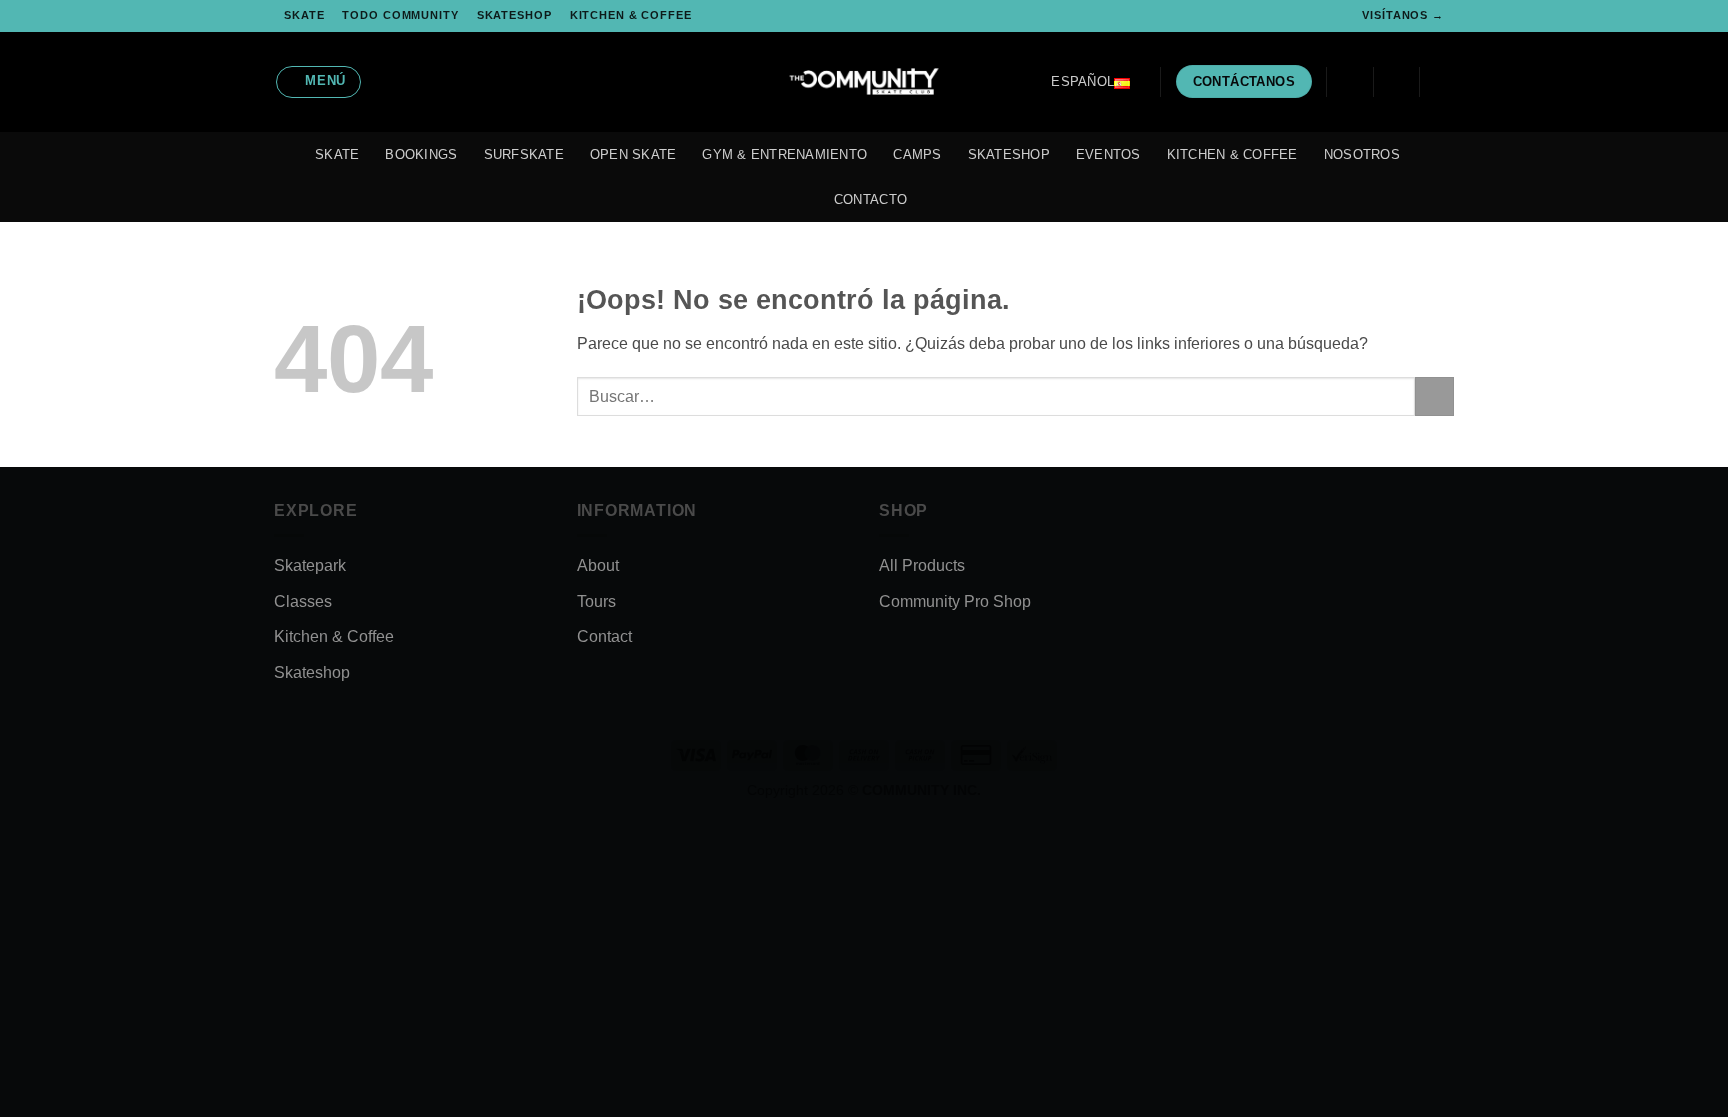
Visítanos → (1403, 15)
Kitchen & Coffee (631, 15)
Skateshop (514, 15)
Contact (604, 636)
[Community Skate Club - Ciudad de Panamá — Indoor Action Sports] (864, 82)
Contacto (870, 199)
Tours (596, 601)
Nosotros (1362, 154)
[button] (319, 82)
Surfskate (524, 154)
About (598, 565)
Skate (304, 15)
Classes (303, 601)
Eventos (1108, 154)
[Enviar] (1434, 396)
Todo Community (400, 15)
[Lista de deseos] (1350, 82)
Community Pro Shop (955, 601)
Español (1082, 81)
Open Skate (633, 154)
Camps (917, 154)
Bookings (421, 154)
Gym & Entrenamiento (784, 154)
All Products (922, 565)
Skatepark (310, 565)
